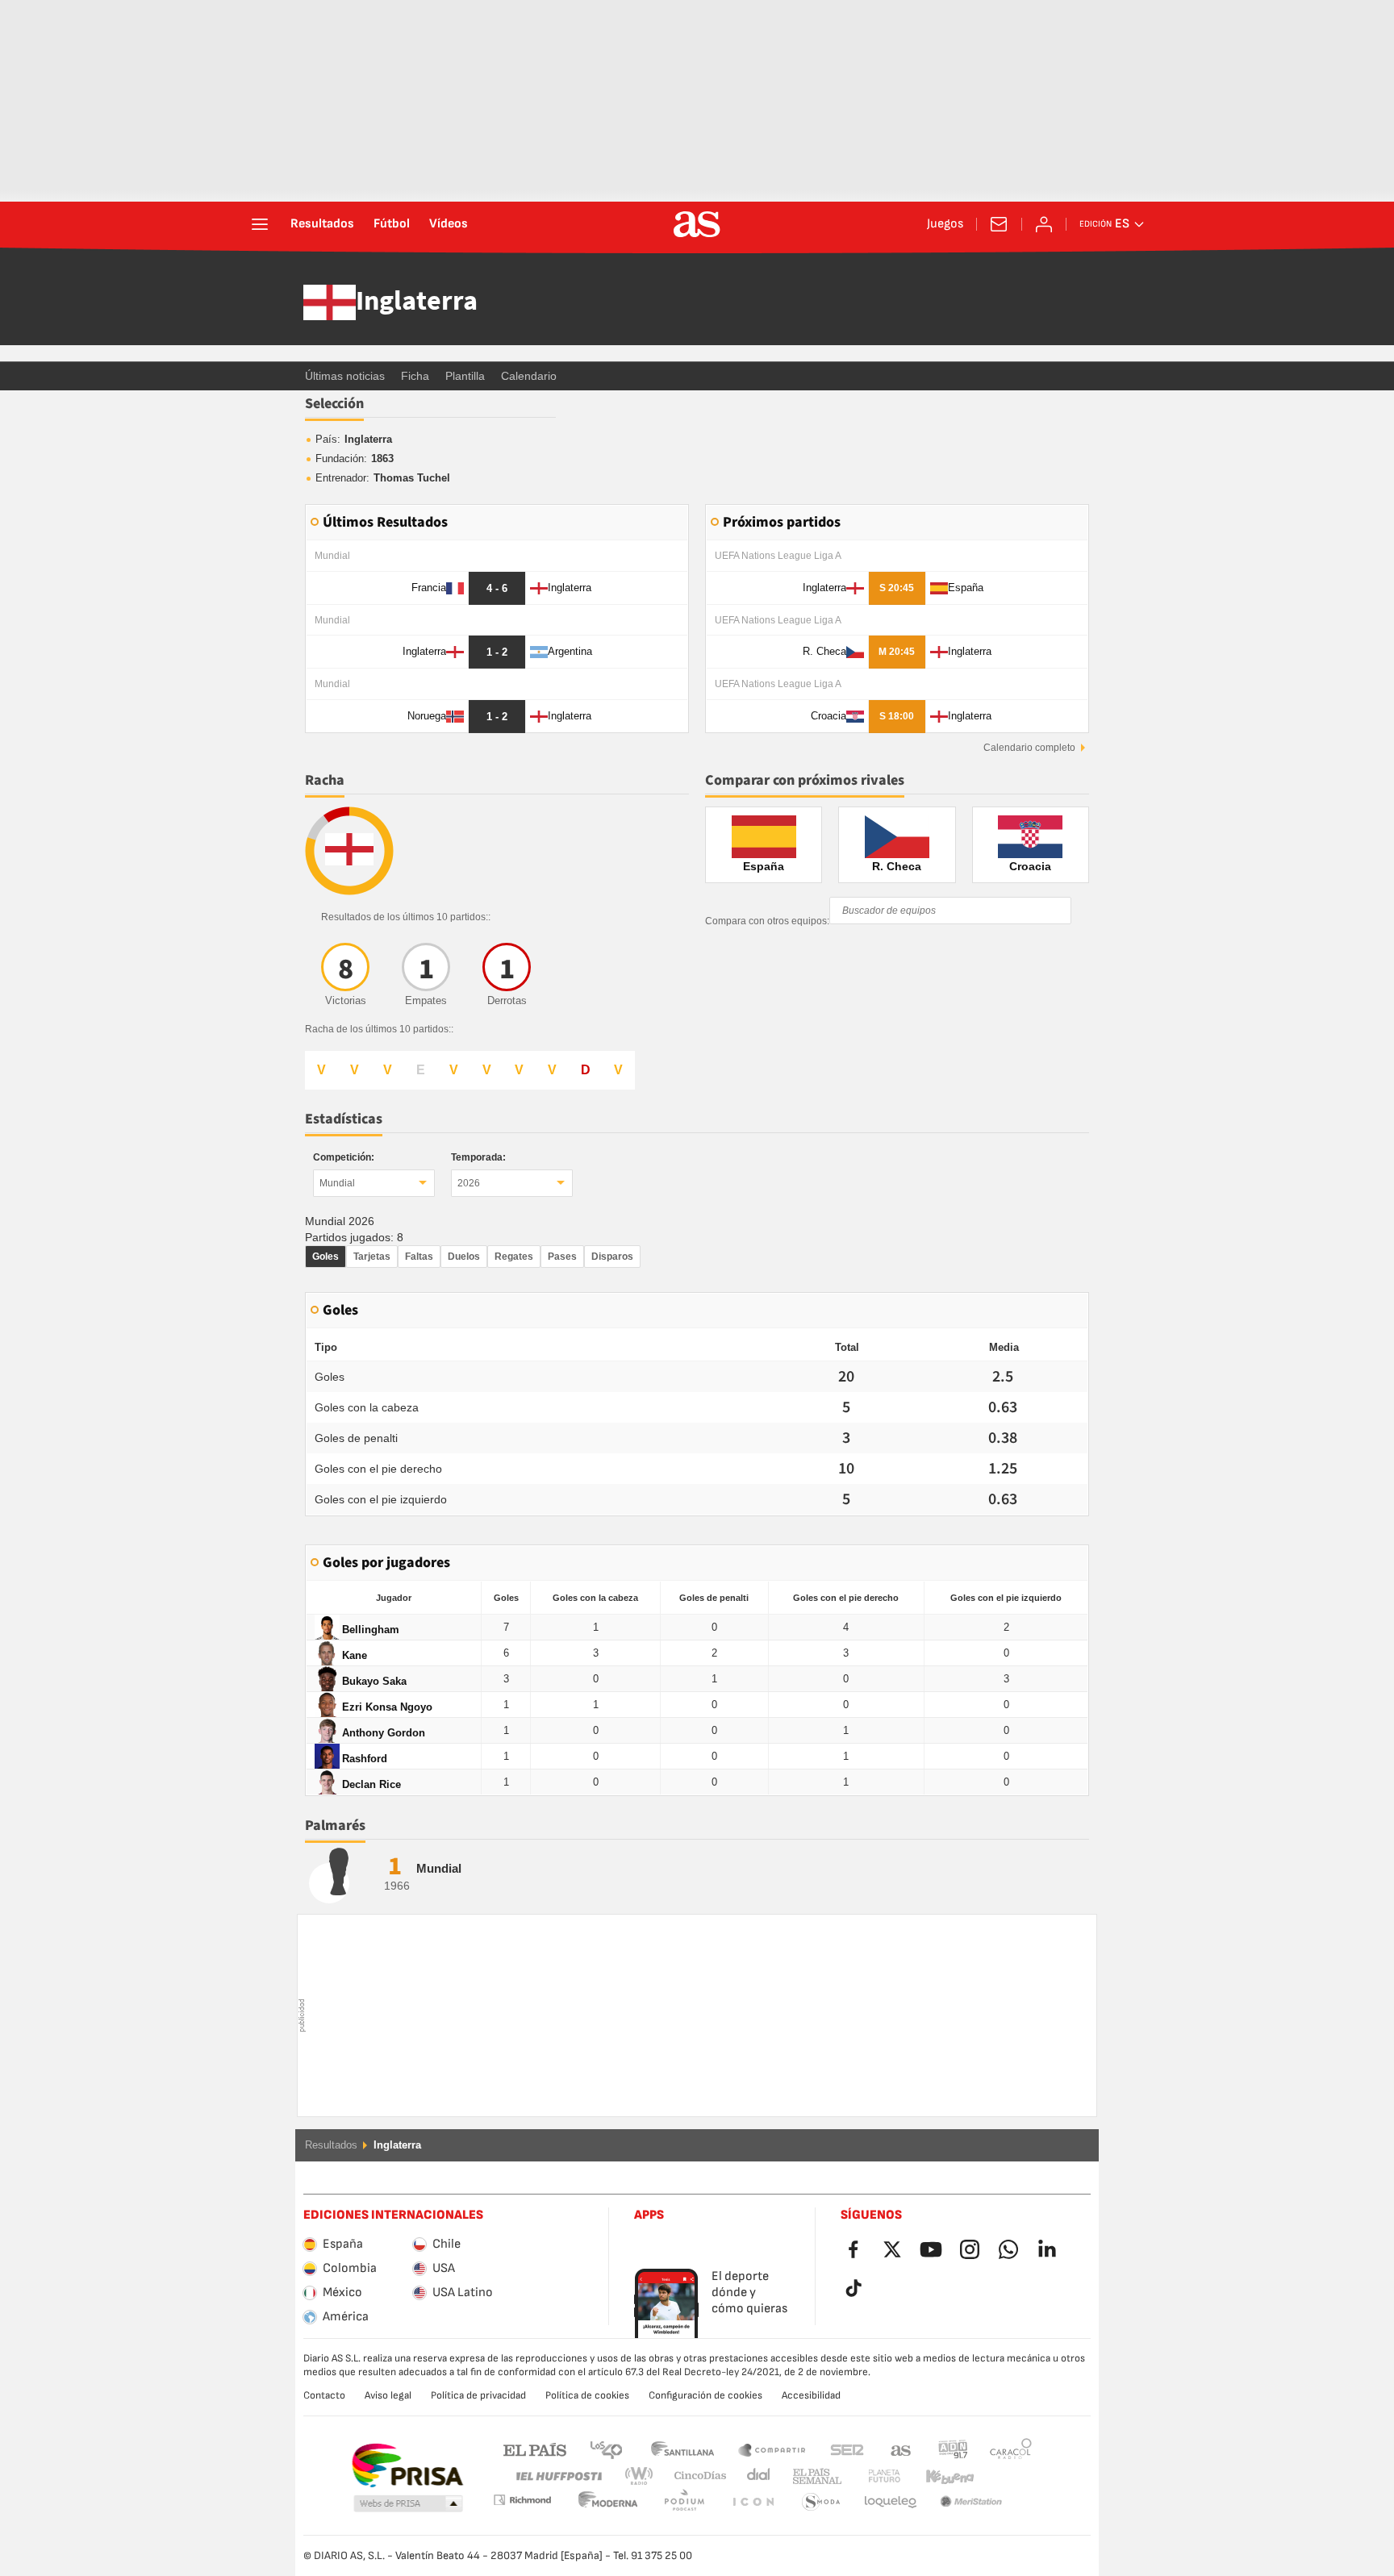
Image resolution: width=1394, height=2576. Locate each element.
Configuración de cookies (705, 2395)
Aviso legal (388, 2395)
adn (953, 2449)
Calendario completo (1029, 748)
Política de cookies (587, 2395)
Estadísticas (344, 1119)
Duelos (464, 1257)
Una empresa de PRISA (407, 2466)
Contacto (324, 2395)
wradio (644, 2476)
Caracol (1011, 2449)
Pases (562, 1257)
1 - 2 (497, 652)
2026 (469, 1183)
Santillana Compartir (772, 2449)
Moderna (522, 2500)
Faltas (419, 1257)
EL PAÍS (535, 2449)
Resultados (322, 224)
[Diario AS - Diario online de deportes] (697, 224)
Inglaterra (417, 302)
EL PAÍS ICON (684, 2502)
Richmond (1005, 2476)
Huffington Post (558, 2476)
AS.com (901, 2449)
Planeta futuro (871, 2476)
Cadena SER (847, 2449)
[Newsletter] (999, 224)
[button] (408, 2504)
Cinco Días (695, 2476)
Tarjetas (372, 1257)
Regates (514, 1257)
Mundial (337, 1183)
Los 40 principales (606, 2449)
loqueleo (821, 2502)
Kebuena (940, 2476)
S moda (753, 2502)
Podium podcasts (608, 2502)
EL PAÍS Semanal (814, 2476)
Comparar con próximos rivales (805, 780)
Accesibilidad (811, 2395)
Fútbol (392, 224)
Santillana (682, 2449)
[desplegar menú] (260, 224)
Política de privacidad (478, 2395)
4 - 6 (497, 588)
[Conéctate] (1044, 224)
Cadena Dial (755, 2476)
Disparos (612, 1257)
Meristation (891, 2502)
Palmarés (335, 1826)
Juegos (945, 224)
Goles (326, 1257)
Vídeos (449, 224)
